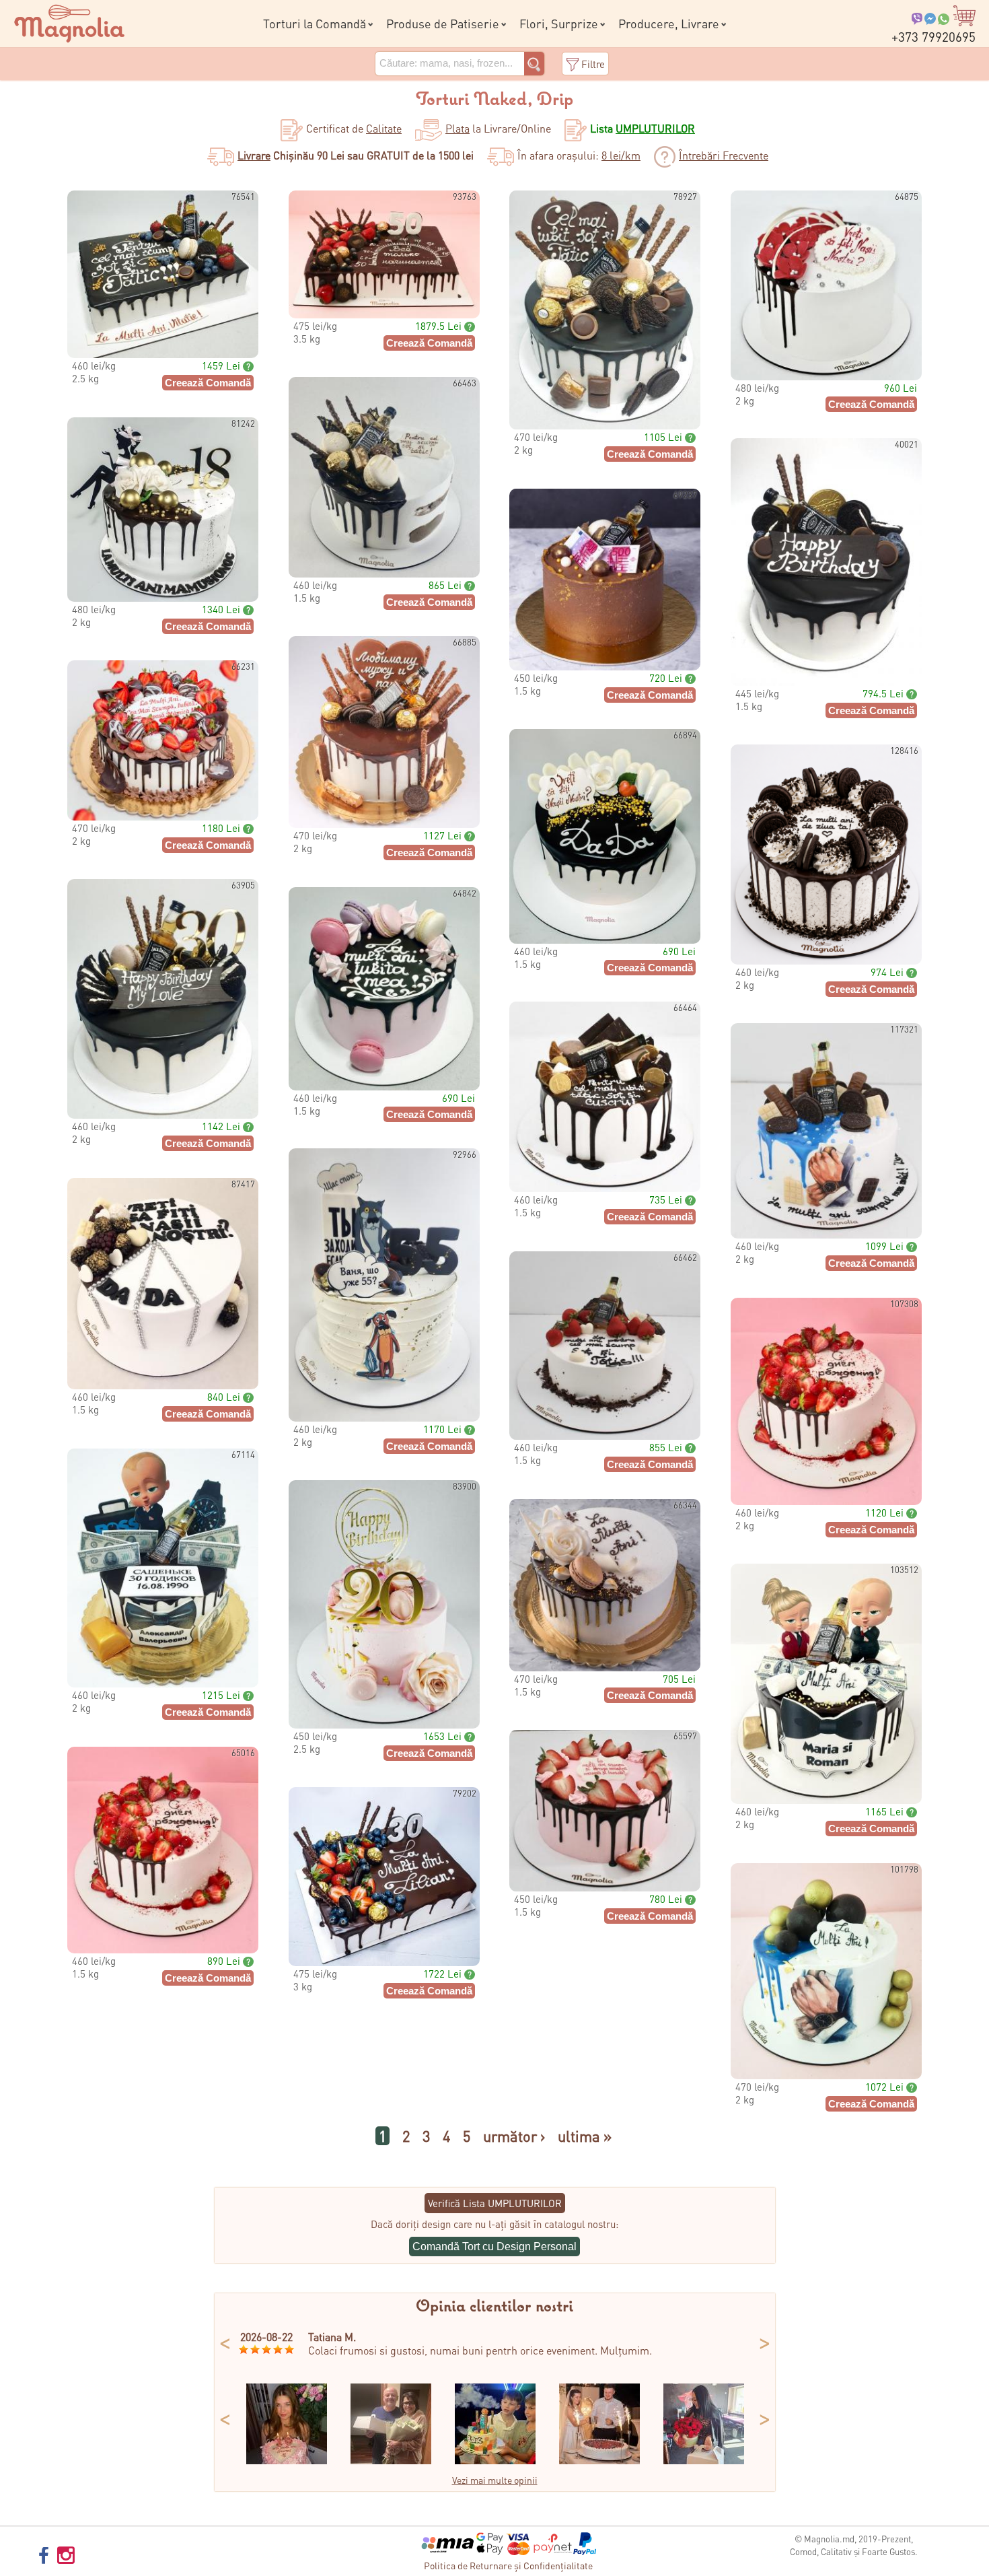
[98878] (495, 2460)
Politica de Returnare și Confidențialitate (508, 2565)
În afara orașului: (579, 155)
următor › (514, 2136)
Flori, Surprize (559, 23)
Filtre (593, 64)
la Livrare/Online (498, 128)
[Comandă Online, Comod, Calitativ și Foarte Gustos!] (69, 22)
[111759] (599, 2460)
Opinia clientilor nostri (494, 2307)
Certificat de (354, 128)
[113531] (704, 2460)
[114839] (391, 2460)
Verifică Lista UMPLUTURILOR (495, 2203)
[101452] (287, 2460)
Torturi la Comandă (315, 23)
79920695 (933, 37)
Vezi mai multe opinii (495, 2480)
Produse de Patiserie (443, 23)
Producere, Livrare (669, 23)
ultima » (585, 2136)
